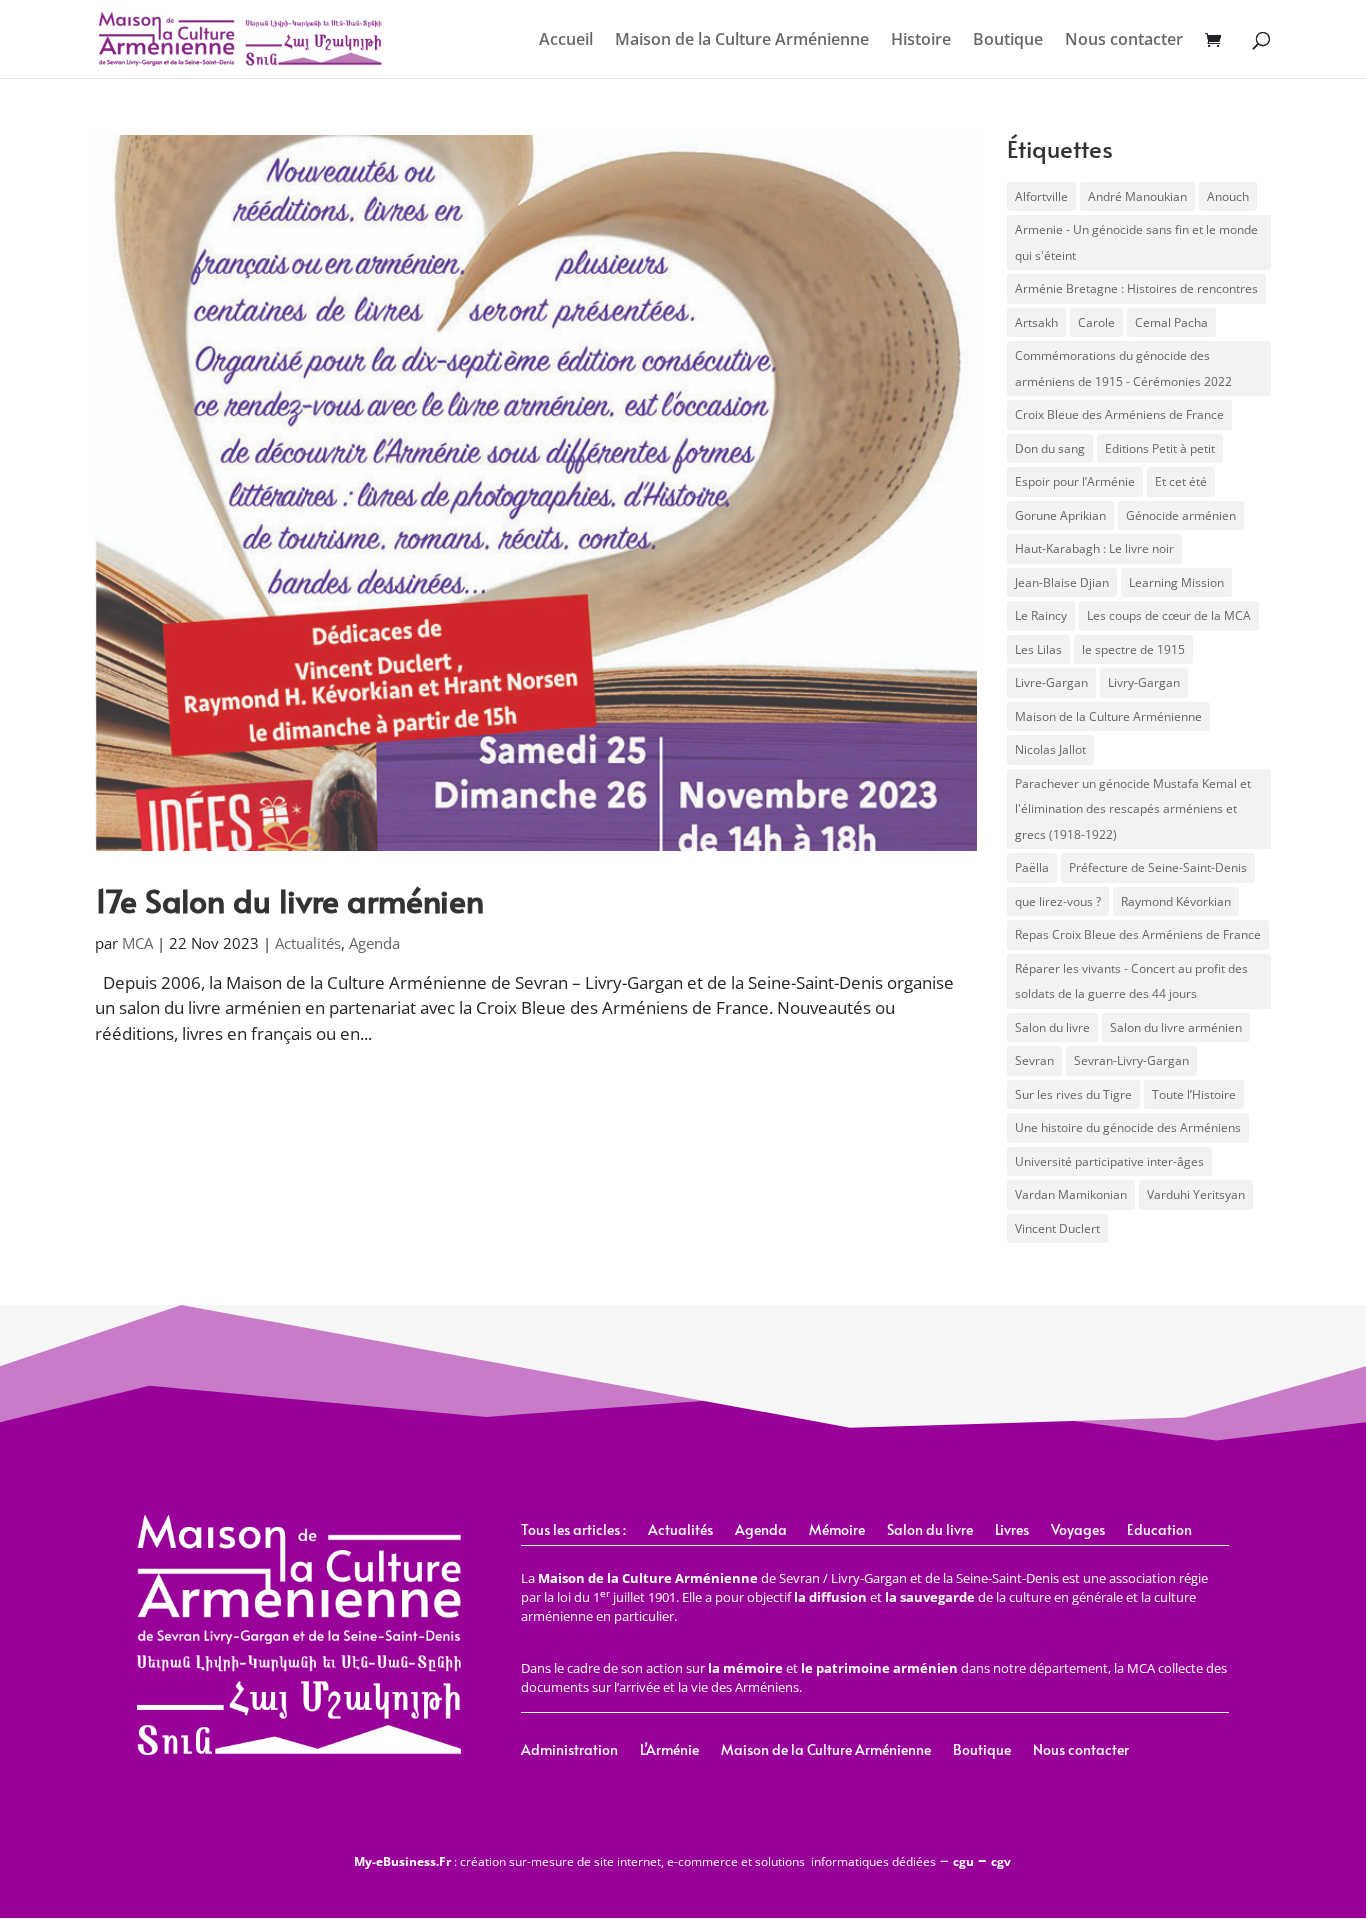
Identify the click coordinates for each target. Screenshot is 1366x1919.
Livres (1012, 1531)
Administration (569, 1751)
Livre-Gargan (1051, 682)
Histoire (921, 41)
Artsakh (1036, 322)
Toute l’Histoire (1194, 1094)
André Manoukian (1137, 196)
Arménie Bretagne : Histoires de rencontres (1136, 288)
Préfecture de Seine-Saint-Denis (1158, 867)
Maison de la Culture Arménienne (742, 41)
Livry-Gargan (1144, 682)
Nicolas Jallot (1050, 749)
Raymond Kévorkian (1176, 901)
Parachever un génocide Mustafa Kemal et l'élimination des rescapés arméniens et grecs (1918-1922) (1133, 809)
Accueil (566, 41)
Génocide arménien (1181, 515)
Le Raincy (1041, 615)
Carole (1096, 322)
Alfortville (1041, 196)
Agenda (374, 943)
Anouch (1228, 196)
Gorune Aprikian (1060, 515)
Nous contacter (1124, 41)
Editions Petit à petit (1160, 448)
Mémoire (837, 1531)
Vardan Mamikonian (1071, 1194)
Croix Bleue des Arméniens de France (1119, 414)
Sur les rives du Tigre (1073, 1094)
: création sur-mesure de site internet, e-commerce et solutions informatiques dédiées (645, 1861)
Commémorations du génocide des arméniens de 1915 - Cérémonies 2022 (1123, 368)
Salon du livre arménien (1176, 1027)
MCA (137, 943)
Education (1159, 1531)
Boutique (1008, 41)
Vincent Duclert (1057, 1228)
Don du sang (1050, 448)
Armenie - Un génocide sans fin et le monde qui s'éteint (1136, 242)
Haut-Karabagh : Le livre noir (1094, 548)
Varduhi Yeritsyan (1196, 1194)
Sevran (1034, 1060)
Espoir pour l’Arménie (1075, 481)
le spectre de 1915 (1133, 649)
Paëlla (1032, 867)
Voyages (1078, 1531)
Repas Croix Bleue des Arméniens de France (1138, 934)
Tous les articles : (573, 1531)
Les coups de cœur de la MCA (1169, 615)
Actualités (308, 943)
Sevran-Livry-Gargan (1131, 1060)
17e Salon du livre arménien (289, 900)
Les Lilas (1038, 649)
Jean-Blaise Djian (1062, 582)
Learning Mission (1176, 582)
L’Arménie (669, 1751)
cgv (1001, 1861)
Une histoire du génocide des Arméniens (1128, 1127)
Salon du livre (1052, 1027)
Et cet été (1181, 481)
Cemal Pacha (1171, 322)
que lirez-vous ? (1058, 901)
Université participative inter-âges (1109, 1161)
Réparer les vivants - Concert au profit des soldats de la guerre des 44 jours (1131, 981)
